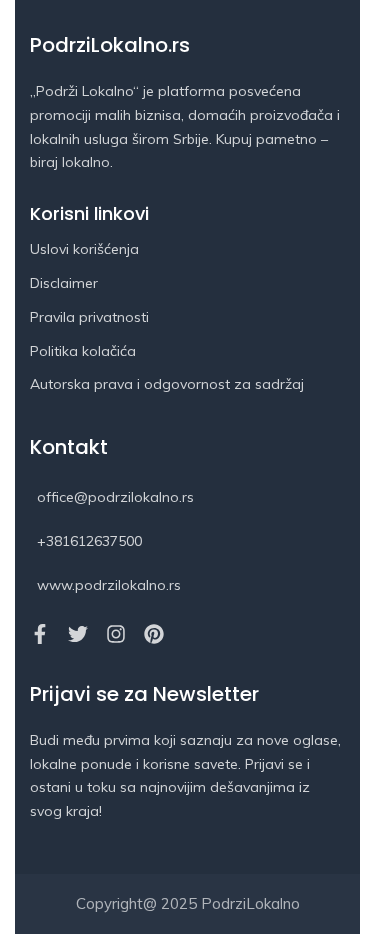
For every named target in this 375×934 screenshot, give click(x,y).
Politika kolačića (83, 351)
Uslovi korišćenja (84, 249)
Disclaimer (64, 283)
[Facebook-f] (40, 634)
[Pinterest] (154, 634)
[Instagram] (116, 634)
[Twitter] (78, 634)
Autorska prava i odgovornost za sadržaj (167, 384)
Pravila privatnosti (89, 317)
